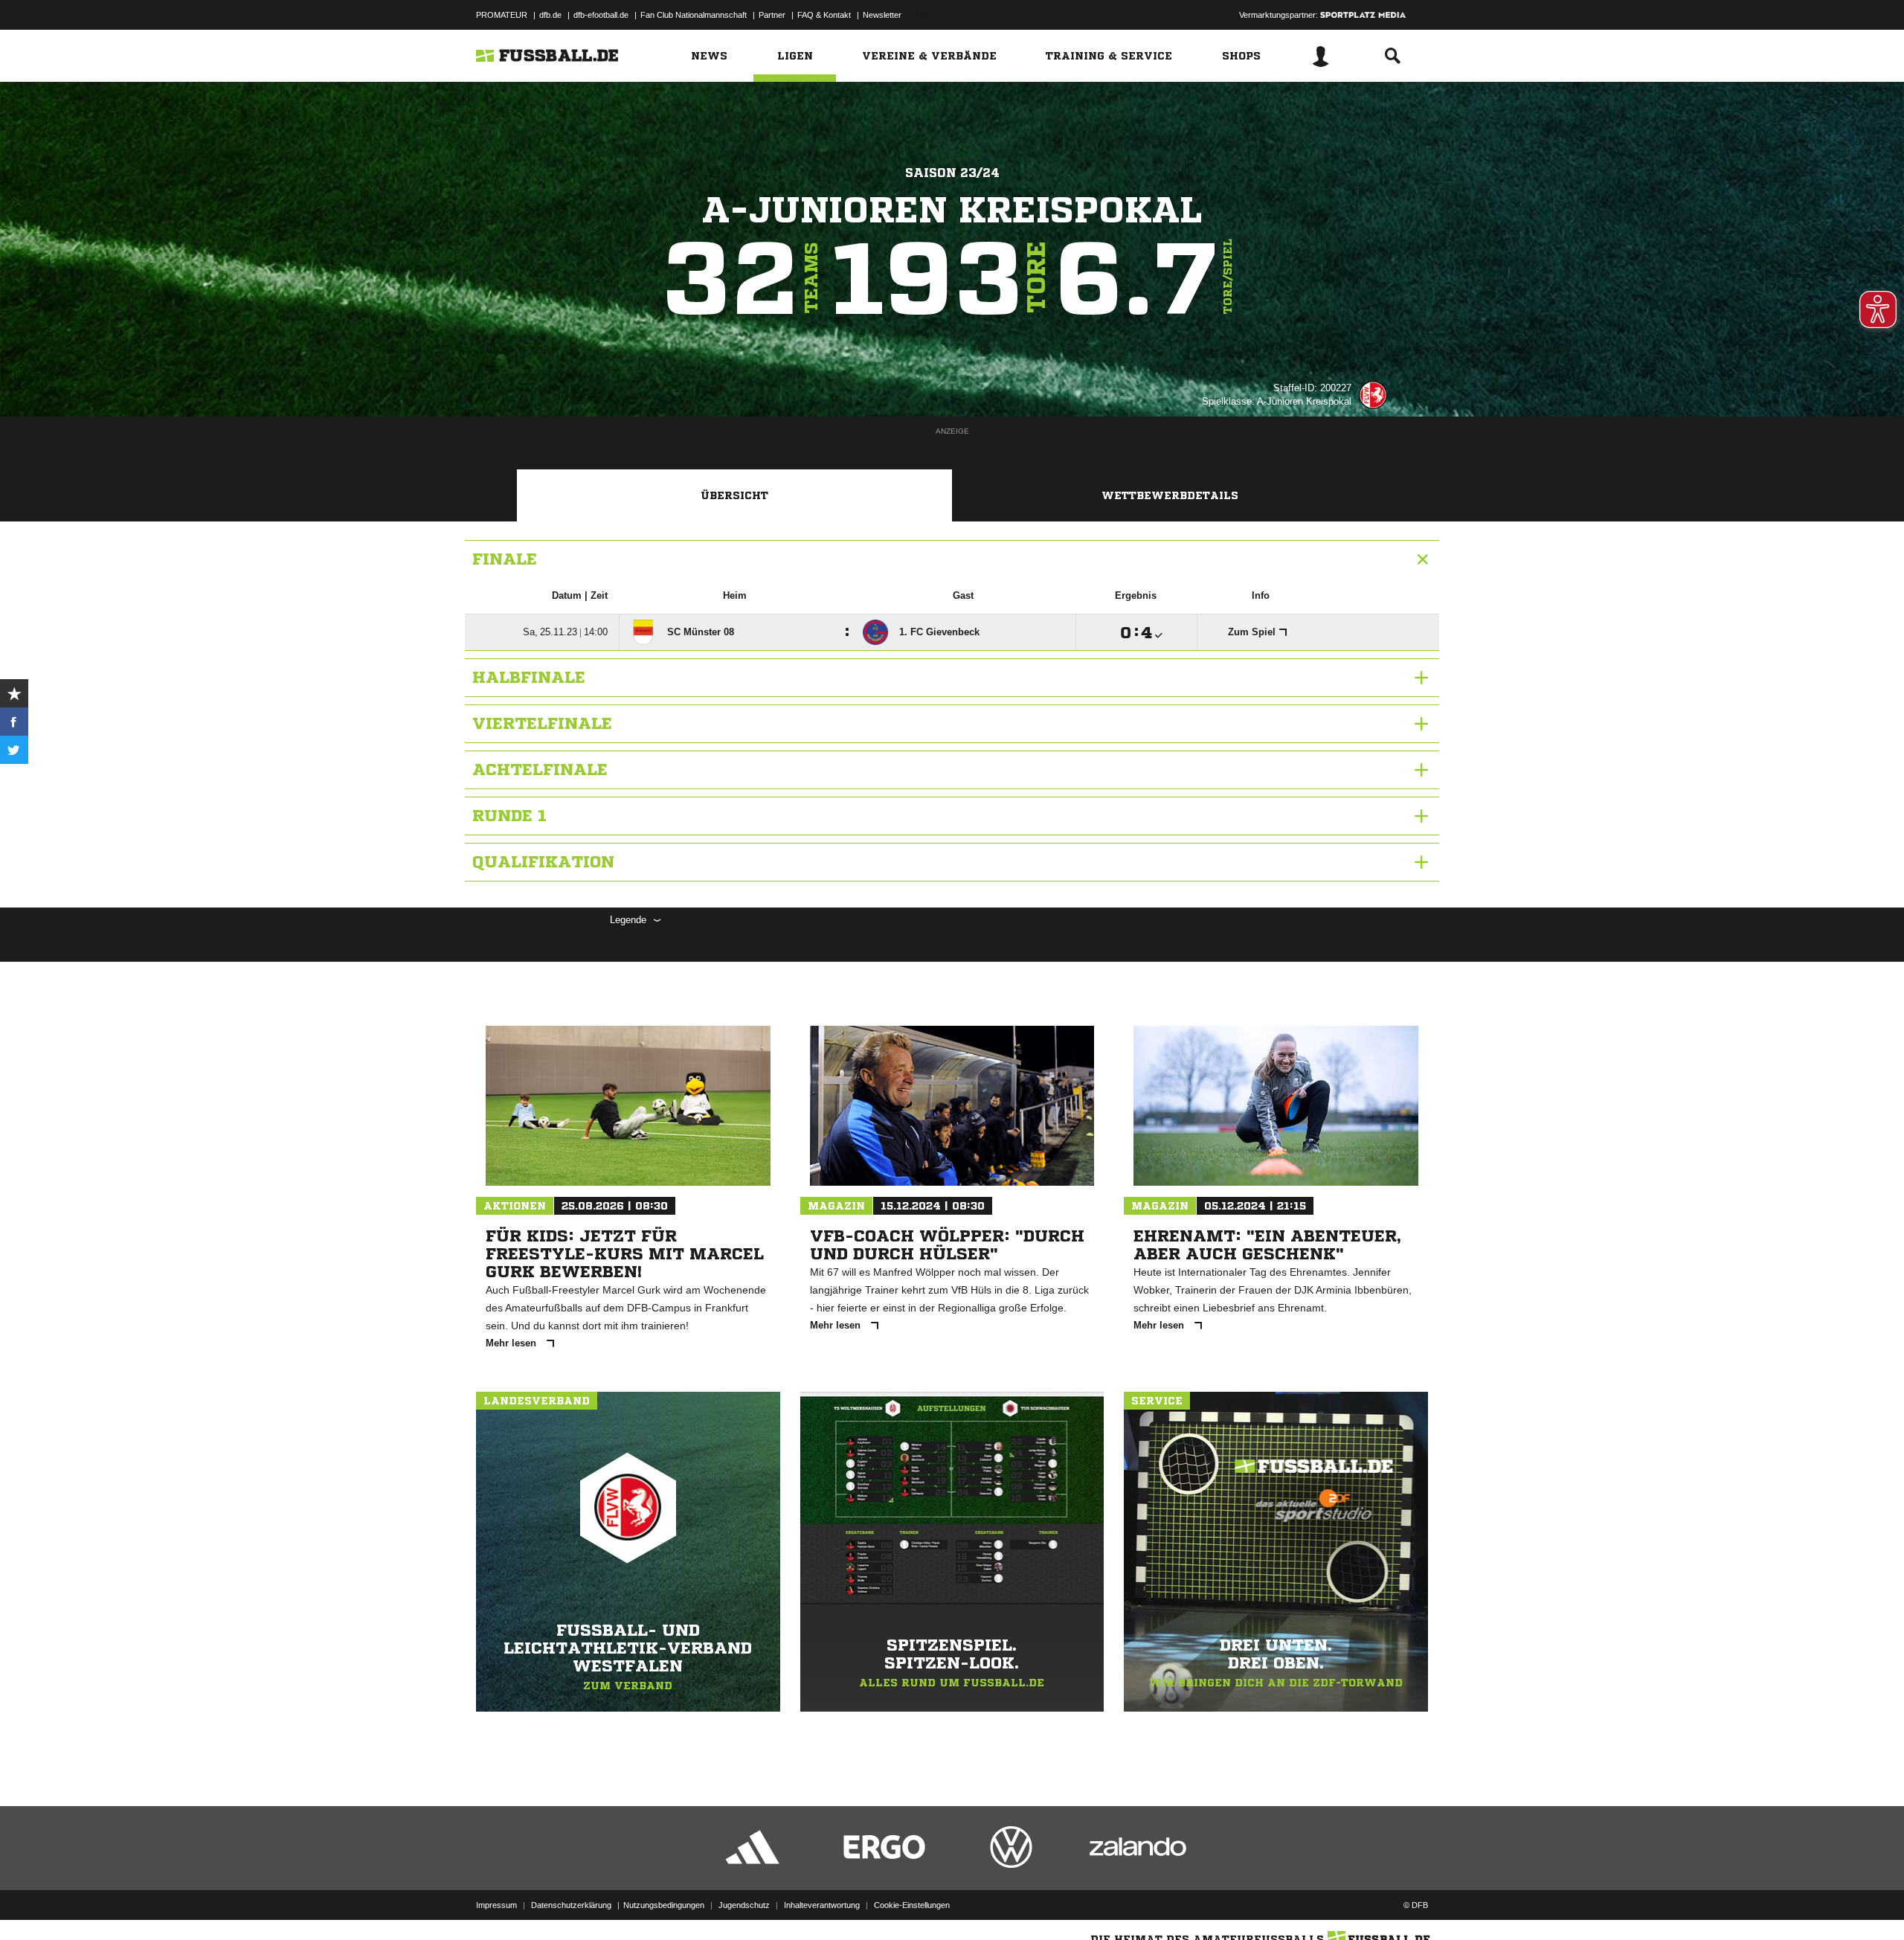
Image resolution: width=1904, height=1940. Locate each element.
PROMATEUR (502, 15)
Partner (772, 15)
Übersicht (734, 495)
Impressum (496, 1905)
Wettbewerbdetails (1170, 495)
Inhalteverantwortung (822, 1905)
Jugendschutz (744, 1905)
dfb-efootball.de (601, 15)
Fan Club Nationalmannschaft (694, 15)
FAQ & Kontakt (824, 15)
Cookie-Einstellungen (912, 1905)
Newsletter (882, 15)
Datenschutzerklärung (571, 1905)
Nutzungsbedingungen (664, 1905)
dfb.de (550, 15)
